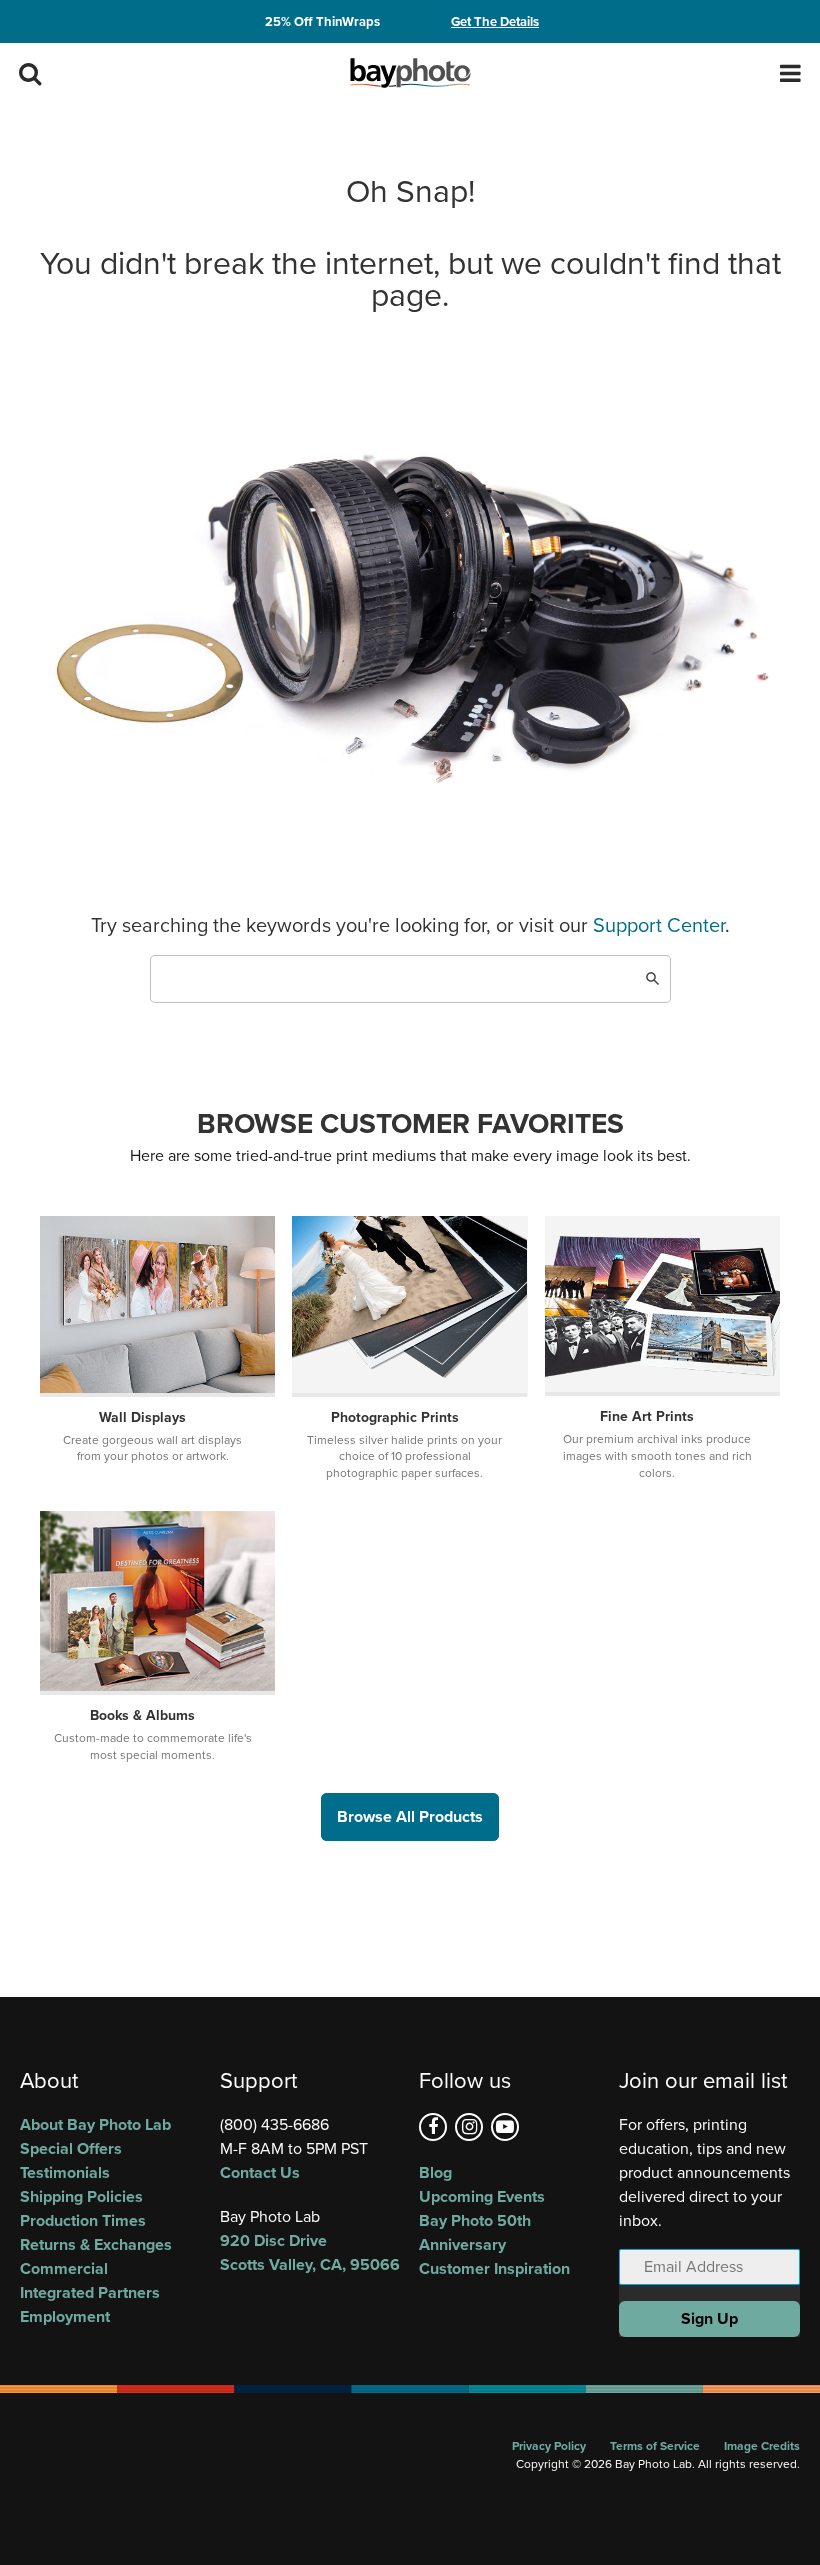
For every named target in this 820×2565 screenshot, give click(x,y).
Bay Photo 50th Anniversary (475, 2232)
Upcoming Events (482, 2196)
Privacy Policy (549, 2446)
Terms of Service (655, 2446)
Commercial (64, 2268)
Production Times (83, 2220)
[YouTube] (505, 2127)
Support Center (659, 925)
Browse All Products (410, 1816)
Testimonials (65, 2172)
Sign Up (709, 2318)
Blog (435, 2172)
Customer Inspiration (494, 2268)
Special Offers (71, 2148)
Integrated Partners (90, 2292)
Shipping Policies (81, 2196)
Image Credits (762, 2446)
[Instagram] (469, 2127)
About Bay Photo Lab (95, 2124)
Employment (65, 2316)
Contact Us (260, 2172)
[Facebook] (433, 2127)
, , (310, 2252)
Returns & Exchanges (96, 2244)
